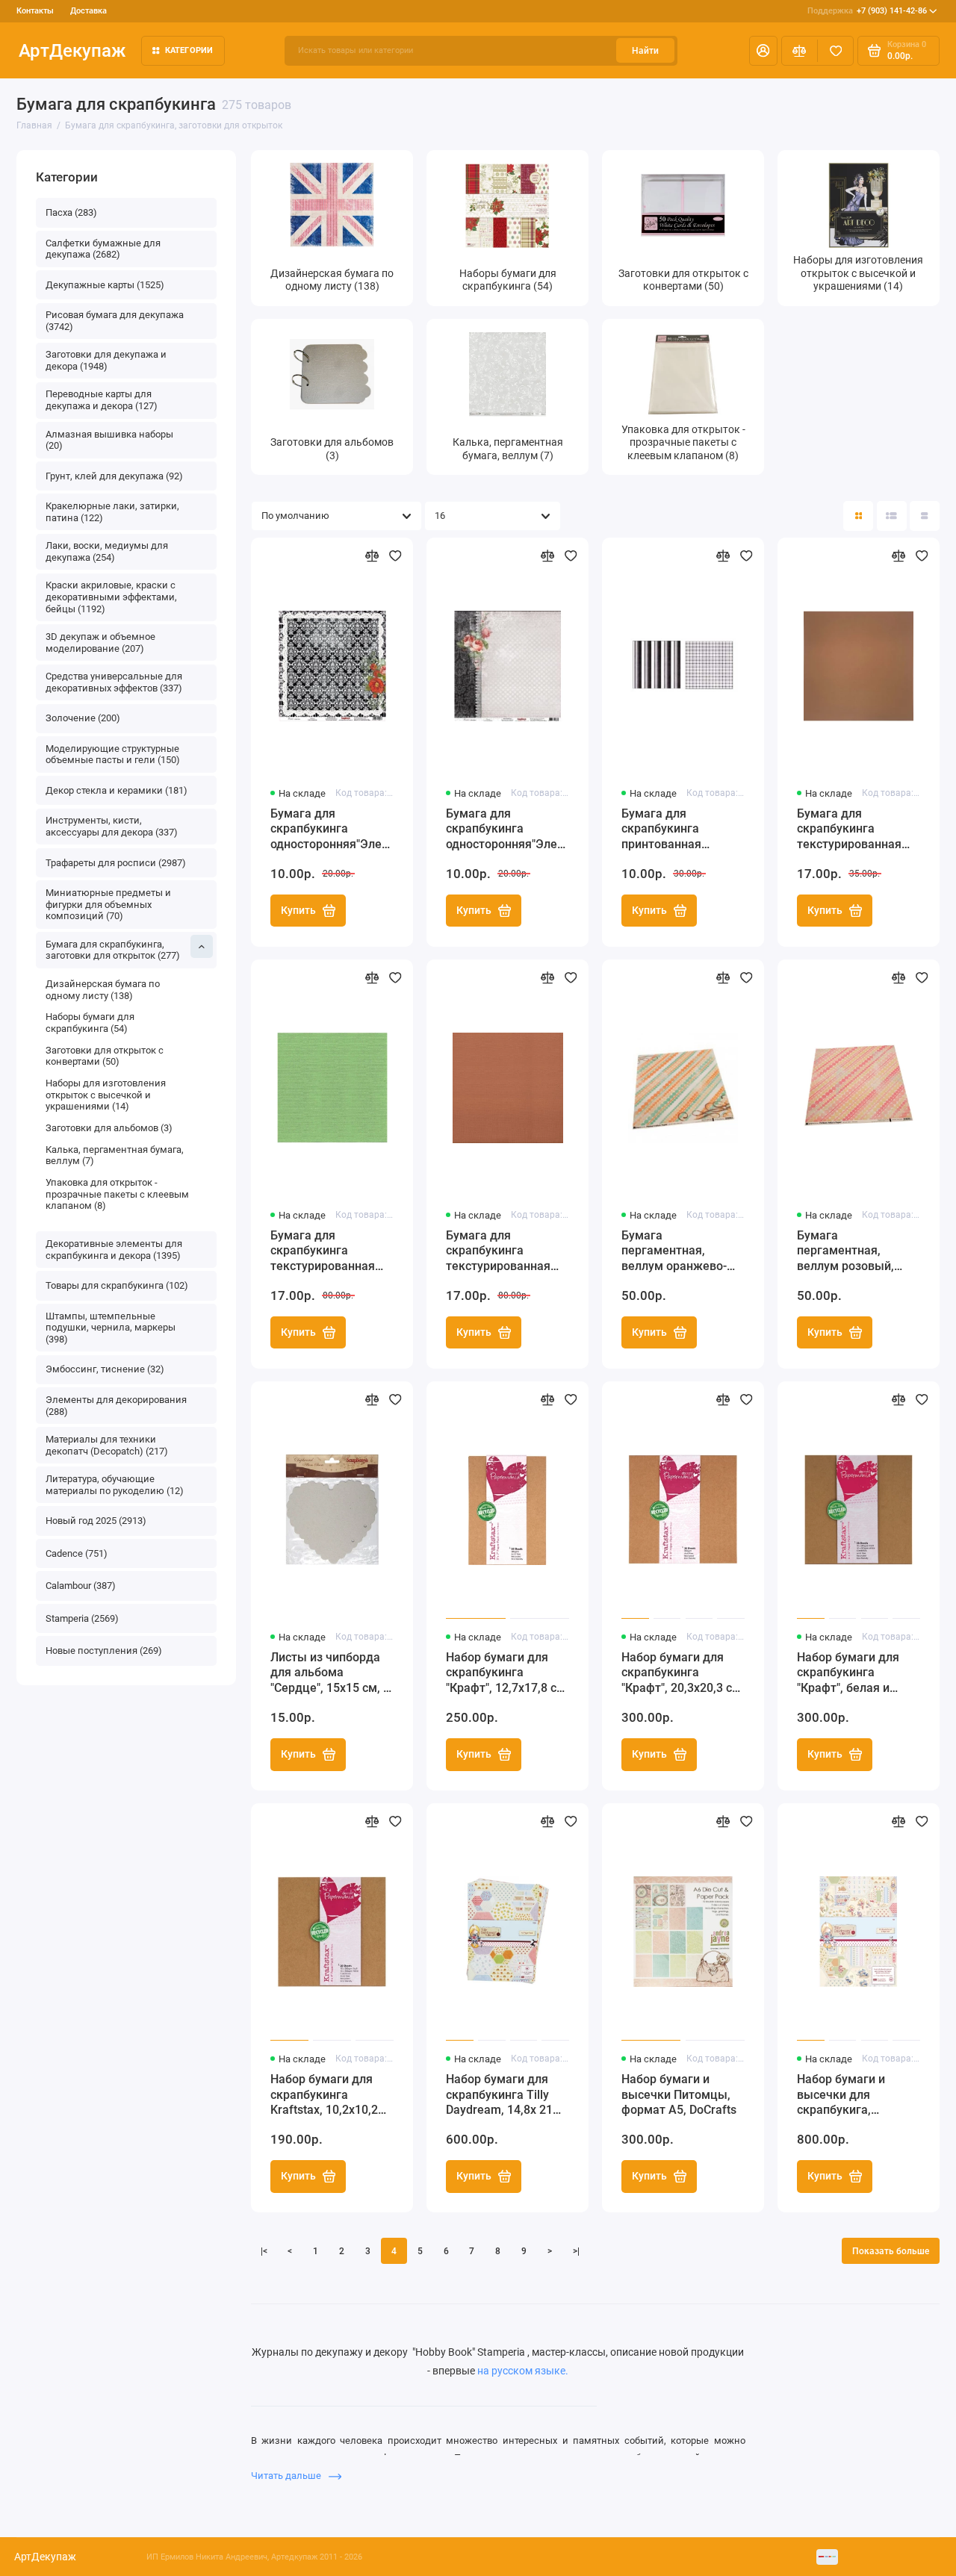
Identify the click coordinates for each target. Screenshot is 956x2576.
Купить (298, 910)
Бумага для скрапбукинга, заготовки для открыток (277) (113, 950)
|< (264, 2251)
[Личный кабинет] (763, 51)
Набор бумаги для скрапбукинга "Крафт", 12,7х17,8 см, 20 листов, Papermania (507, 1674)
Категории (189, 50)
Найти (645, 51)
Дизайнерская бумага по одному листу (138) (103, 990)
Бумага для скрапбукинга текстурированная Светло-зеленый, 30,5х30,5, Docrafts (323, 1252)
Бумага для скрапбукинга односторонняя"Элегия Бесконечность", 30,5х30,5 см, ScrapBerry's (332, 830)
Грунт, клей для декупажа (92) (114, 476)
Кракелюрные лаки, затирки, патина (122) (112, 512)
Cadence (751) (77, 1553)
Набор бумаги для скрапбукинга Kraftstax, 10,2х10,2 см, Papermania (324, 2096)
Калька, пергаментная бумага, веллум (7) (115, 1155)
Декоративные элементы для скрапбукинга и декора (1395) (114, 1250)
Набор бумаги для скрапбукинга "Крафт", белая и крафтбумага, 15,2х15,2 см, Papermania (848, 1674)
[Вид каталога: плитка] (858, 516)
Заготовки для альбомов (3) (109, 1128)
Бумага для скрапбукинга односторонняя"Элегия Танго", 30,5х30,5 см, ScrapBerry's (508, 830)
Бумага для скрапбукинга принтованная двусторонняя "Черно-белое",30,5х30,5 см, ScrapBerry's (678, 830)
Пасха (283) (71, 212)
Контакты (35, 11)
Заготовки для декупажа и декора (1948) (106, 360)
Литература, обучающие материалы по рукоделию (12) (115, 1485)
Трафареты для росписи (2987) (116, 863)
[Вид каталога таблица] (925, 516)
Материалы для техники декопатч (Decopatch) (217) (107, 1445)
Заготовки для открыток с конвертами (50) (105, 1056)
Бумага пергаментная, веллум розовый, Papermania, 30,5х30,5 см (845, 1252)
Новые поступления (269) (104, 1651)
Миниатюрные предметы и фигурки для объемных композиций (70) (108, 904)
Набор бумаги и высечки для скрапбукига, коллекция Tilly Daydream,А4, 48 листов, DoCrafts (843, 2096)
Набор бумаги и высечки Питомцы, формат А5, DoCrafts (679, 2095)
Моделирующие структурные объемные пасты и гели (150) (113, 755)
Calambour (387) (81, 1586)
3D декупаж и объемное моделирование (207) (100, 643)
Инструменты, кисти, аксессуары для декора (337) (112, 826)
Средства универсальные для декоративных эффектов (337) (114, 682)
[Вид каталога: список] (892, 516)
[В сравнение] (372, 556)
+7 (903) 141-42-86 (867, 11)
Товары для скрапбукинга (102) (117, 1285)
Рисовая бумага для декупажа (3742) (115, 321)
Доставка (89, 11)
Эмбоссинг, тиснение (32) (105, 1369)
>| (576, 2251)
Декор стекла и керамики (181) (117, 790)
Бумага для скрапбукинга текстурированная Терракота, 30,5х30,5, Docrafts (506, 1252)
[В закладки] (395, 556)
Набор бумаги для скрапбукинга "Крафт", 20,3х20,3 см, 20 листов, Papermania (683, 1674)
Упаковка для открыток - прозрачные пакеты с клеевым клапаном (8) (117, 1194)
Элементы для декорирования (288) (116, 1406)
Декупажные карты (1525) (105, 285)
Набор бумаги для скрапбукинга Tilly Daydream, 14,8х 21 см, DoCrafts (499, 2096)
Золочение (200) (83, 718)
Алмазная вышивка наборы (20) (109, 440)
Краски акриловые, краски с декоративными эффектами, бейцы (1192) (111, 597)
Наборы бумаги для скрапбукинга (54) (90, 1023)
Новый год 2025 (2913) (96, 1521)
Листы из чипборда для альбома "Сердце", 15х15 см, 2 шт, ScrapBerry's (330, 1674)
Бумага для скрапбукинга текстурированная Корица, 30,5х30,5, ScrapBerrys (849, 830)
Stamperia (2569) (82, 1618)
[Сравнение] (800, 51)
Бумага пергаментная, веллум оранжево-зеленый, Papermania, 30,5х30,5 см (674, 1252)
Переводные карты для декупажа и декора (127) (102, 400)
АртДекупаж (72, 50)
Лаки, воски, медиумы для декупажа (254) (107, 551)
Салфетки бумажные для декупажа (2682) (103, 249)
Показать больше (891, 2251)
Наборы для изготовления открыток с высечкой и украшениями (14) (106, 1095)
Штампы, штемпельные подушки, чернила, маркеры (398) (111, 1328)
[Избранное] (835, 51)
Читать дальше (287, 2476)
